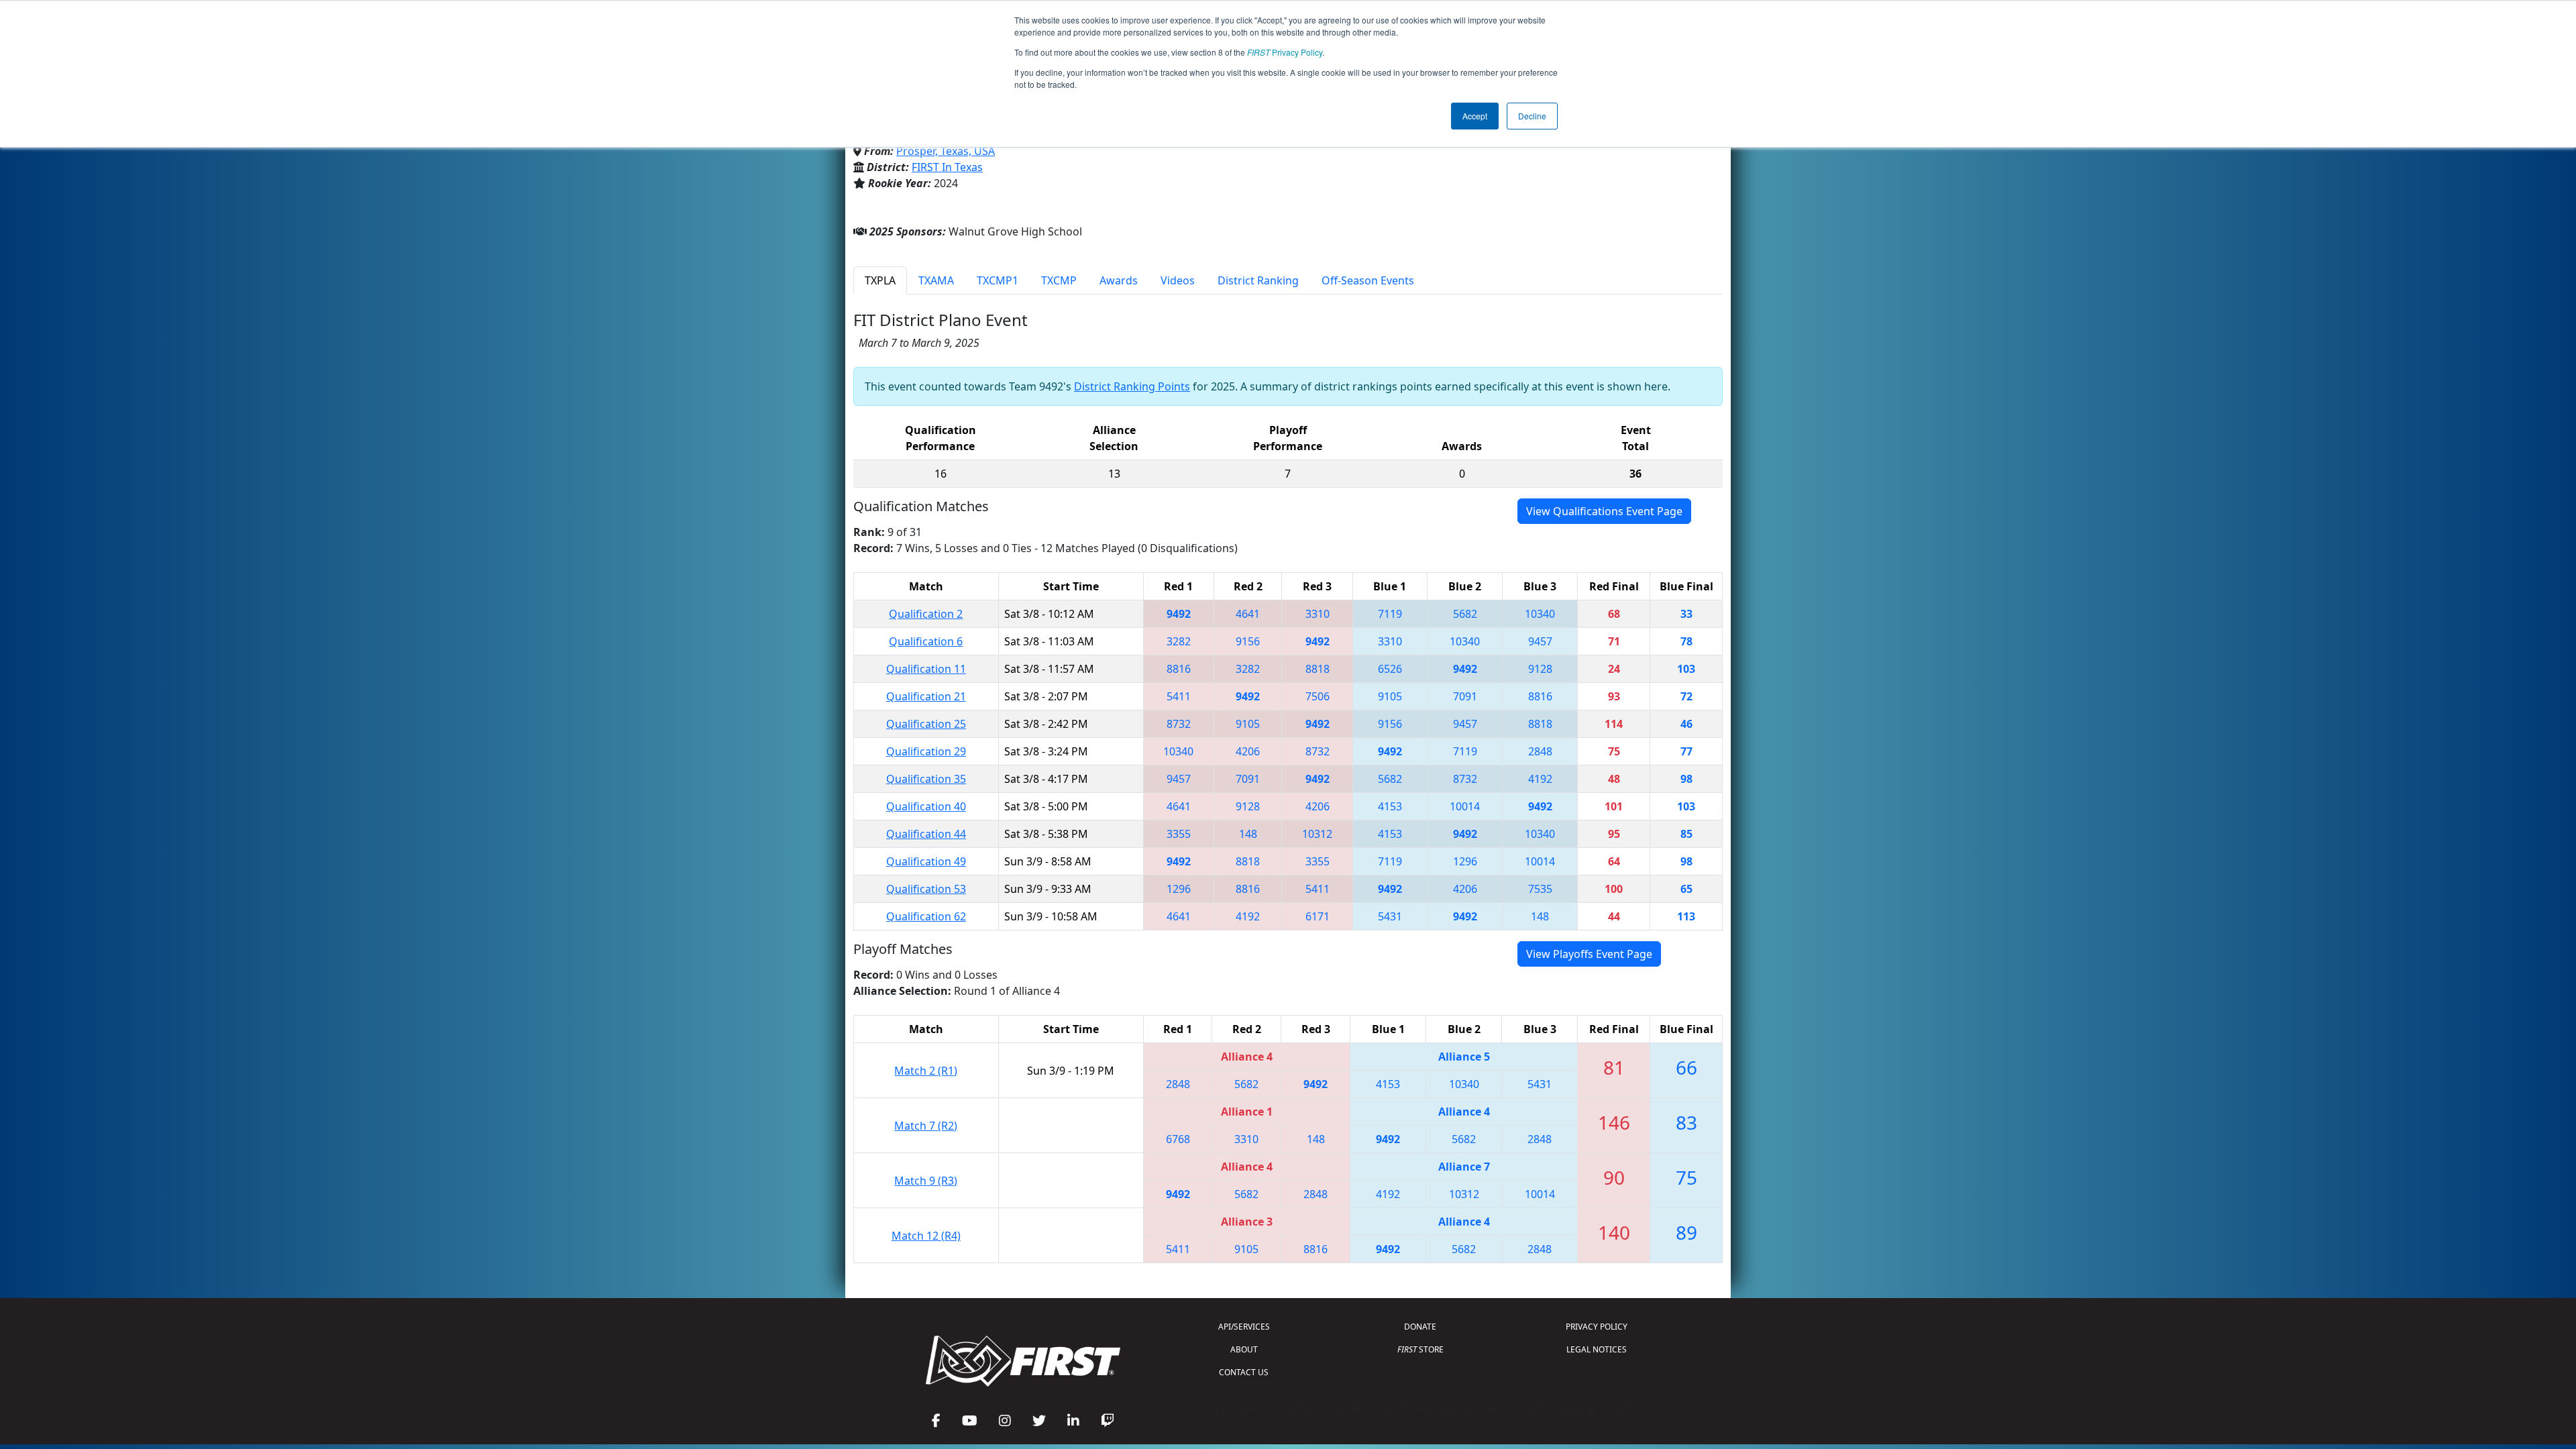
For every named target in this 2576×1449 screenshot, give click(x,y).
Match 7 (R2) (926, 1126)
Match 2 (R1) (926, 1071)
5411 (1179, 696)
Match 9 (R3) (926, 1181)
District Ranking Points (1132, 386)
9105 (1390, 696)
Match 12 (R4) (926, 1236)
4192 (1540, 779)
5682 (1465, 614)
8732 (1179, 724)
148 (1248, 834)
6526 (1390, 669)
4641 (1248, 614)
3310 (1318, 614)
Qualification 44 (926, 834)
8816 (1179, 669)
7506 (1318, 696)
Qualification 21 (926, 696)
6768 (1178, 1139)
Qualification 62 (926, 916)
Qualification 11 (926, 669)
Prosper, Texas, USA (946, 151)
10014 (1465, 806)
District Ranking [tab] (1258, 280)
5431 (1390, 916)
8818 (1318, 669)
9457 (1540, 641)
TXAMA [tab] (936, 280)
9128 (1540, 669)
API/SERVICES (1244, 1327)
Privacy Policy (1285, 52)
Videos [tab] (1178, 280)
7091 (1465, 696)
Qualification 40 (926, 806)
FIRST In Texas (947, 167)
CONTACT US (1244, 1372)
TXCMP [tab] (1059, 280)
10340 (1540, 614)
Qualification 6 (926, 641)
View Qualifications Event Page (1604, 511)
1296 (1465, 861)
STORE (1420, 1349)
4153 (1390, 806)
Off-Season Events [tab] (1368, 280)
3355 (1179, 834)
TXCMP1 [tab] (998, 280)
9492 (1179, 614)
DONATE (1420, 1327)
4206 (1248, 751)
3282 (1179, 641)
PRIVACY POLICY (1597, 1327)
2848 (1540, 751)
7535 (1540, 889)
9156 (1248, 641)
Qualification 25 (926, 724)
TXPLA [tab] (880, 280)
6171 (1318, 916)
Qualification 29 (926, 751)
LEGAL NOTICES (1597, 1349)
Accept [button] (1475, 116)
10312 (1317, 834)
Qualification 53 (926, 889)
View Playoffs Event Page (1589, 954)
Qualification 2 (926, 614)
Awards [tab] (1119, 280)
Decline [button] (1532, 116)
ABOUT (1244, 1349)
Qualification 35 (926, 779)
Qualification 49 (926, 861)
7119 (1390, 614)
